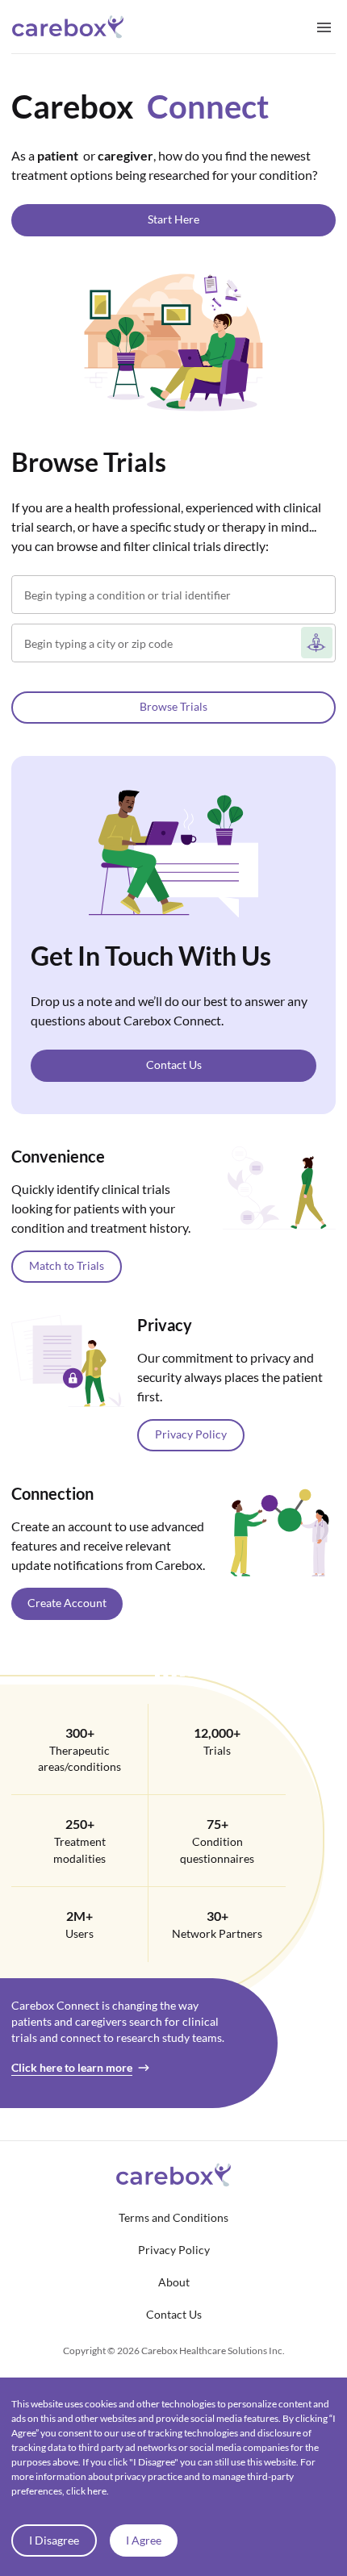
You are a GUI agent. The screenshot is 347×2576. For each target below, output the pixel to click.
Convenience (58, 1156)
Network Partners (217, 1934)
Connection (52, 1493)
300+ (80, 1733)
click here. (88, 2491)
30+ (217, 1916)
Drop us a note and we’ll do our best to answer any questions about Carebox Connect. (169, 1010)
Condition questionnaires (217, 1850)
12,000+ (217, 1733)
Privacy (165, 1325)
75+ (217, 1824)
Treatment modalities (79, 1850)
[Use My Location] (317, 643)
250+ (80, 1824)
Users (79, 1934)
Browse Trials (89, 462)
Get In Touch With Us (151, 956)
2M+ (79, 1916)
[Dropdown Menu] (324, 27)
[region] (173, 1098)
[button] (173, 220)
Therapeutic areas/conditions (79, 1759)
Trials (217, 1751)
